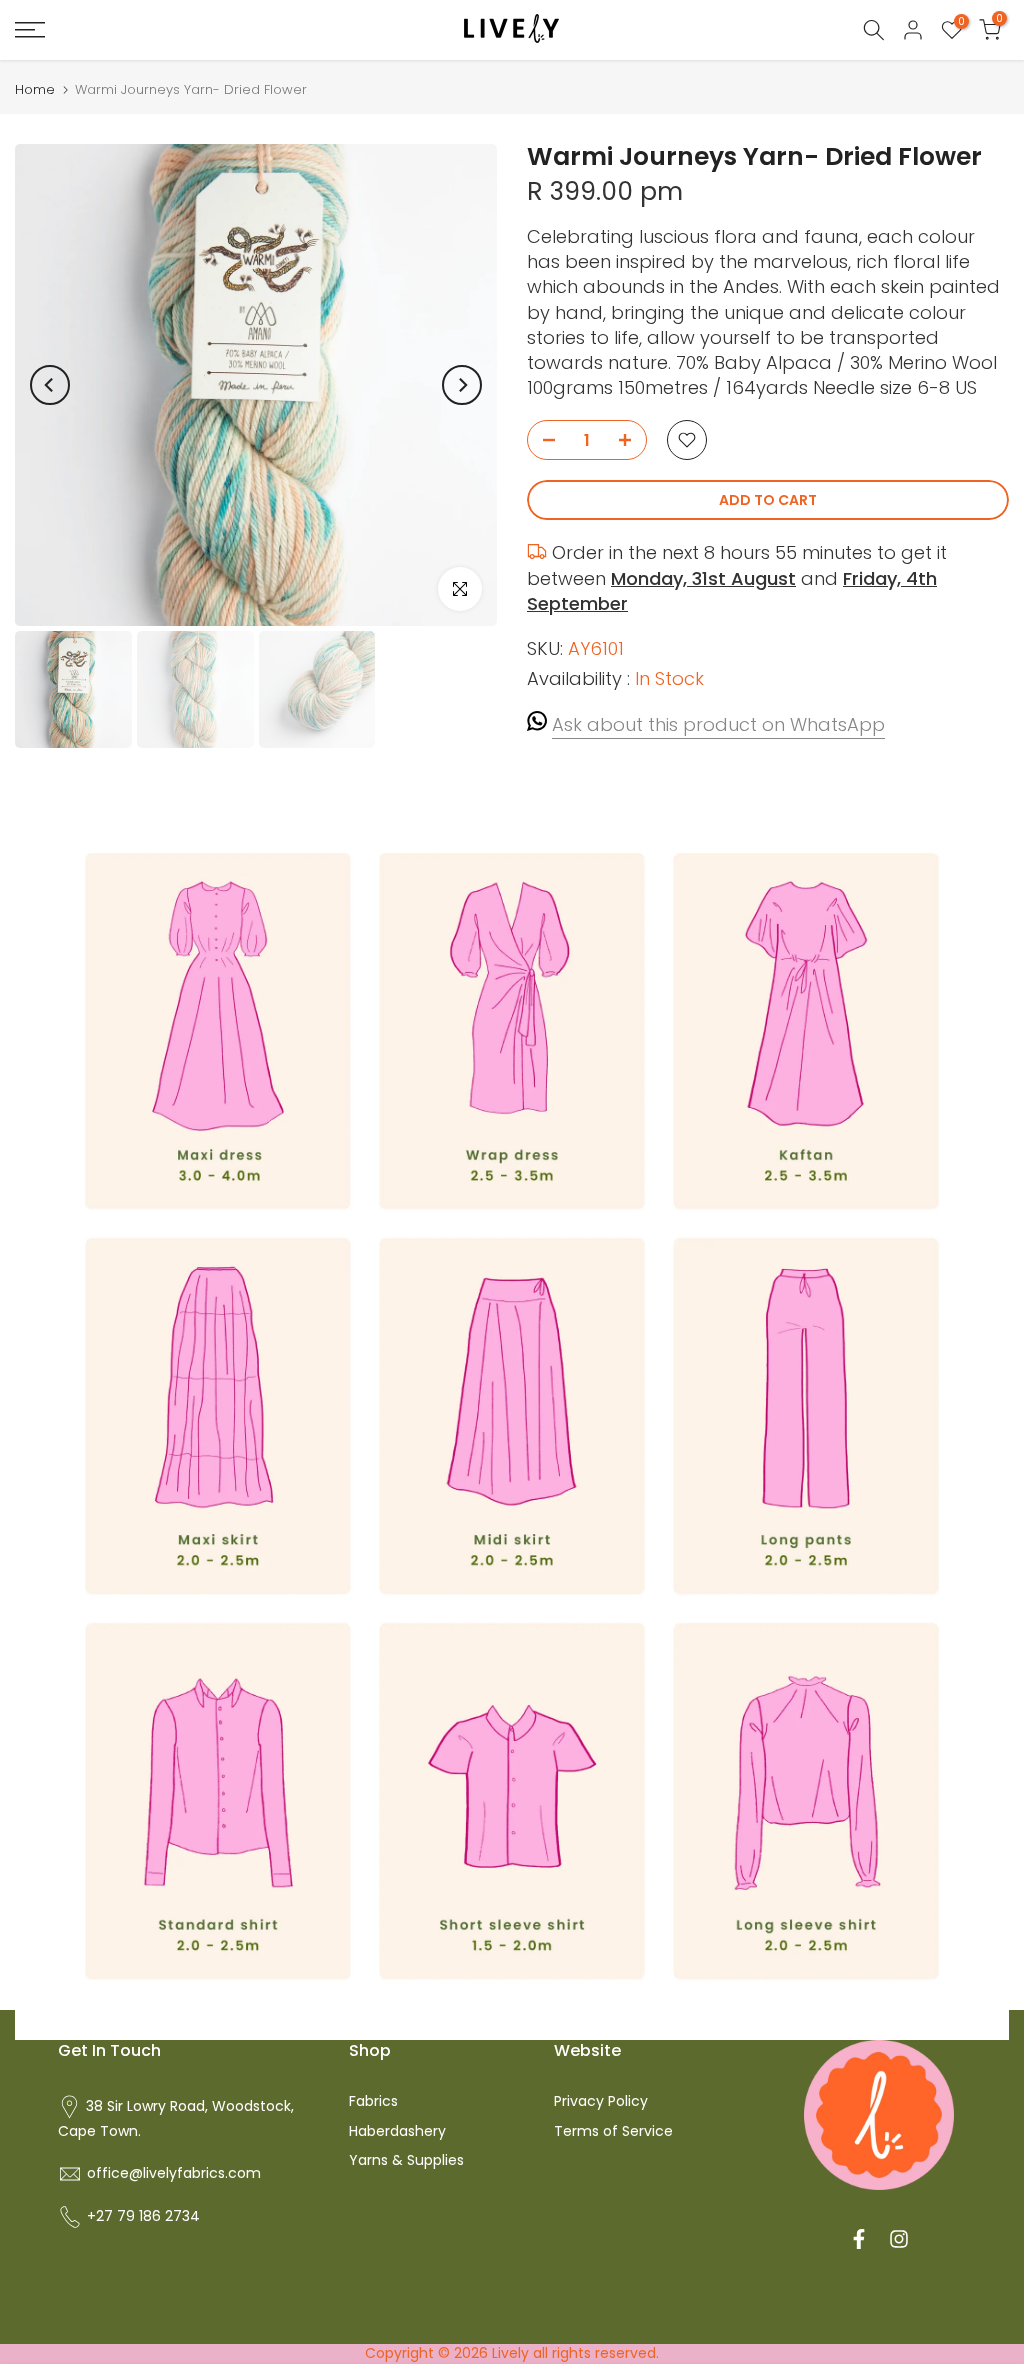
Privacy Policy (601, 2101)
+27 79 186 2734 (143, 2216)
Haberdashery (397, 2131)
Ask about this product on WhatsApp (718, 724)
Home (35, 89)
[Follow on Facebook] (859, 2239)
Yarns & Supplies (406, 2160)
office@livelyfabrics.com (174, 2173)
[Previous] (50, 385)
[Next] (462, 385)
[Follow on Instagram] (899, 2239)
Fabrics (373, 2101)
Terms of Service (613, 2131)
